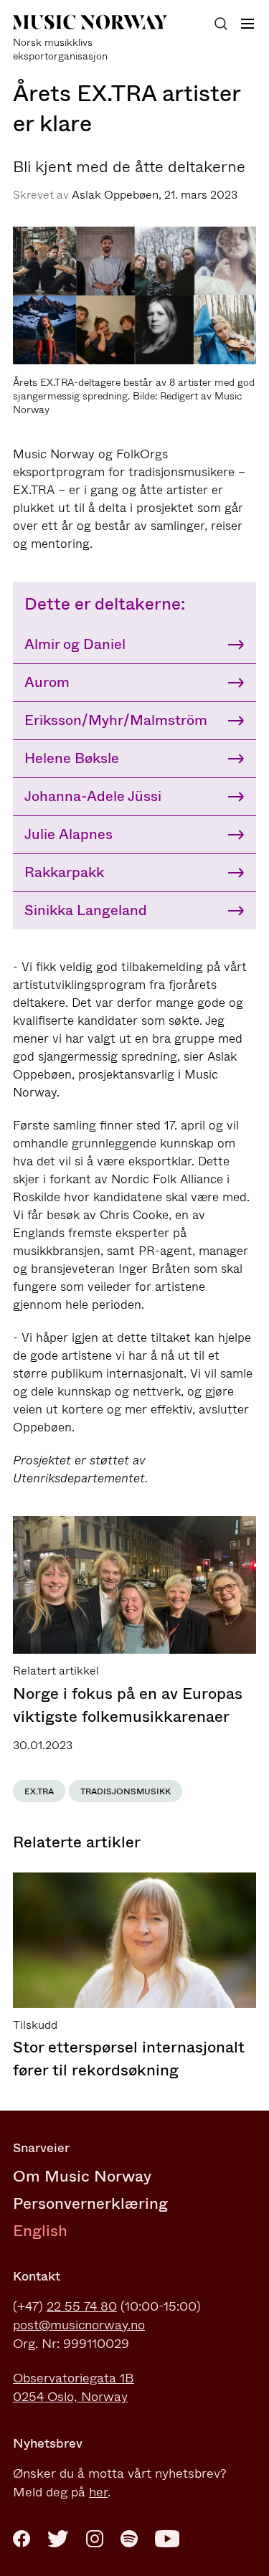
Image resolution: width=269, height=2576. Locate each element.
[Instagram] (95, 2539)
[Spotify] (129, 2539)
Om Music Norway (82, 2176)
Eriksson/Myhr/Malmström (116, 720)
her (98, 2492)
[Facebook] (22, 2539)
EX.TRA (39, 1791)
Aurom (47, 682)
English (40, 2231)
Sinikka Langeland (86, 910)
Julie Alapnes (69, 834)
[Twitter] (58, 2539)
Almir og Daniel (75, 644)
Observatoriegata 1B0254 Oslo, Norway (74, 2387)
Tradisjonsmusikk (126, 1791)
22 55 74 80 (82, 2306)
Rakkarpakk (64, 872)
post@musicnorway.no (79, 2325)
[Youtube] (167, 2539)
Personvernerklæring (90, 2203)
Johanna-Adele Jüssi (93, 796)
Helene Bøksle (72, 758)
